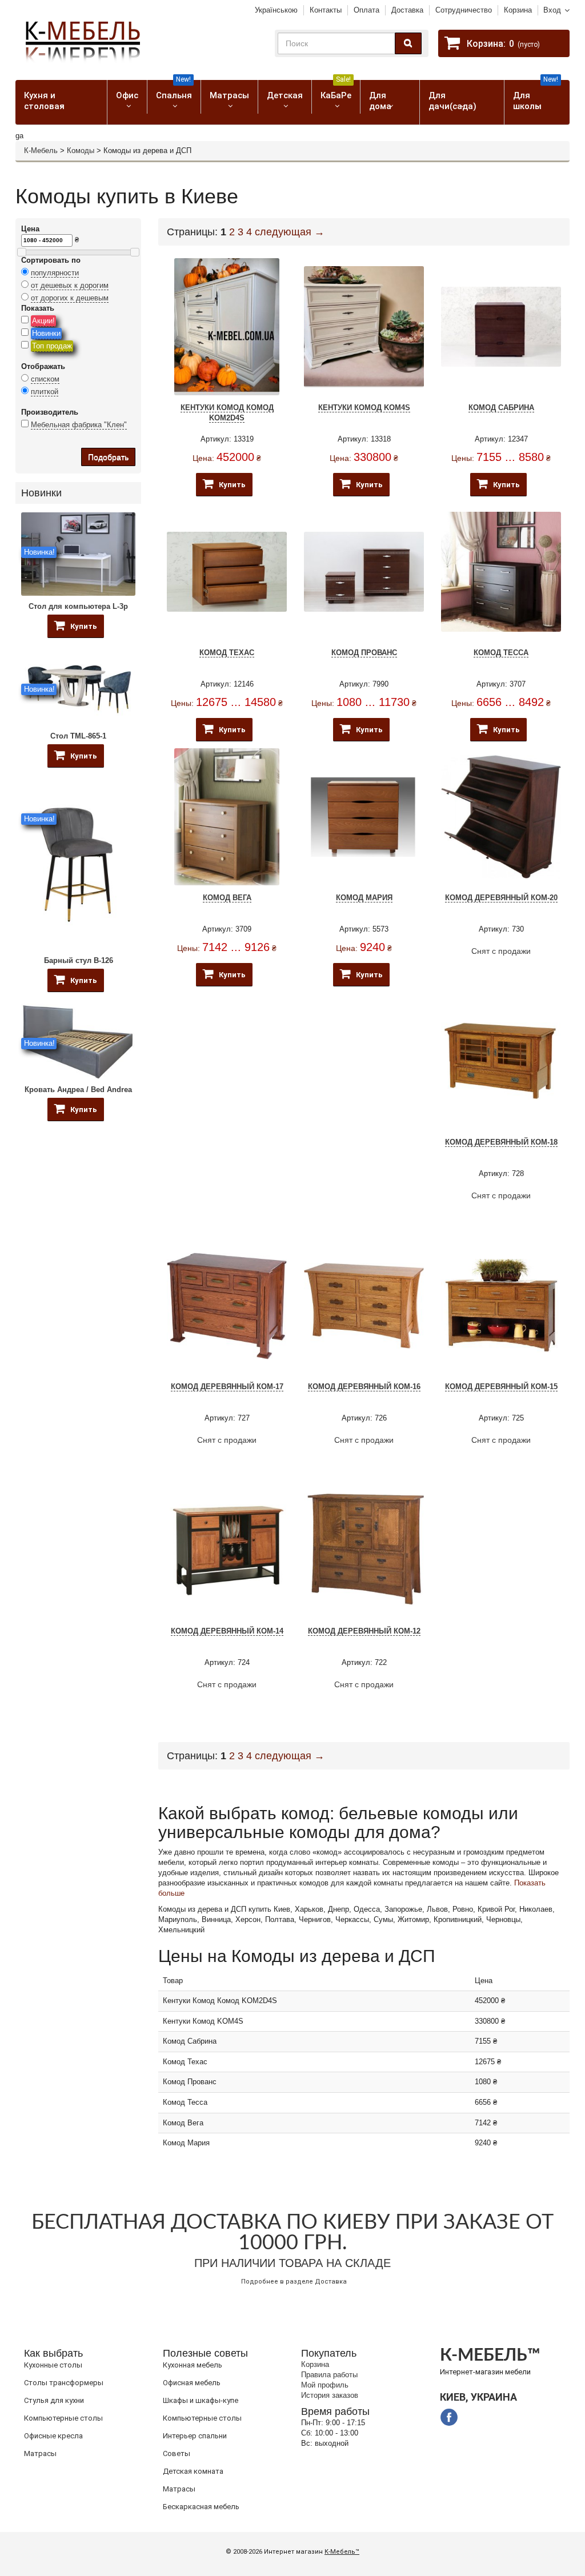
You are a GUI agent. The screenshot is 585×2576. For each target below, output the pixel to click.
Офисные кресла (53, 2436)
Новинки (46, 333)
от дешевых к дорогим (70, 285)
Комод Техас (227, 653)
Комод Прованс (364, 653)
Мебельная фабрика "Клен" (79, 425)
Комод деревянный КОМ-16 (364, 1387)
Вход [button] (552, 10)
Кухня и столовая (44, 101)
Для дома (380, 101)
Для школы (536, 96)
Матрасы (229, 95)
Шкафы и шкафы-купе (201, 2400)
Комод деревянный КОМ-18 (501, 1142)
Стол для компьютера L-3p (78, 606)
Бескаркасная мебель (201, 2507)
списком (45, 379)
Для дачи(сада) (452, 101)
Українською (276, 10)
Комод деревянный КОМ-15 (501, 1387)
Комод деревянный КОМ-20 (501, 898)
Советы (177, 2453)
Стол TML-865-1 (78, 736)
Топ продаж (52, 346)
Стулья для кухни (54, 2400)
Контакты (326, 10)
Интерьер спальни (195, 2436)
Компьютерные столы (63, 2418)
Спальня (174, 90)
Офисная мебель (192, 2383)
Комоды (81, 151)
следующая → (290, 232)
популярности (55, 273)
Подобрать (108, 457)
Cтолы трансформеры (64, 2383)
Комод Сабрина (501, 408)
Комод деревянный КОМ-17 (227, 1387)
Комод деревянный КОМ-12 (364, 1631)
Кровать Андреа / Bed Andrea (78, 1090)
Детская (285, 95)
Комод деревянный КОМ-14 (227, 1631)
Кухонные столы (53, 2365)
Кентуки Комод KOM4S (364, 408)
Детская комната (193, 2471)
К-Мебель (41, 151)
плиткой (45, 392)
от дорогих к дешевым (70, 298)
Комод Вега (227, 898)
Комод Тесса (501, 653)
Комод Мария (364, 898)
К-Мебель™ (342, 2552)
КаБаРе (336, 90)
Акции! (43, 321)
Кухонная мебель (193, 2365)
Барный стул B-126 (79, 960)
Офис (127, 95)
